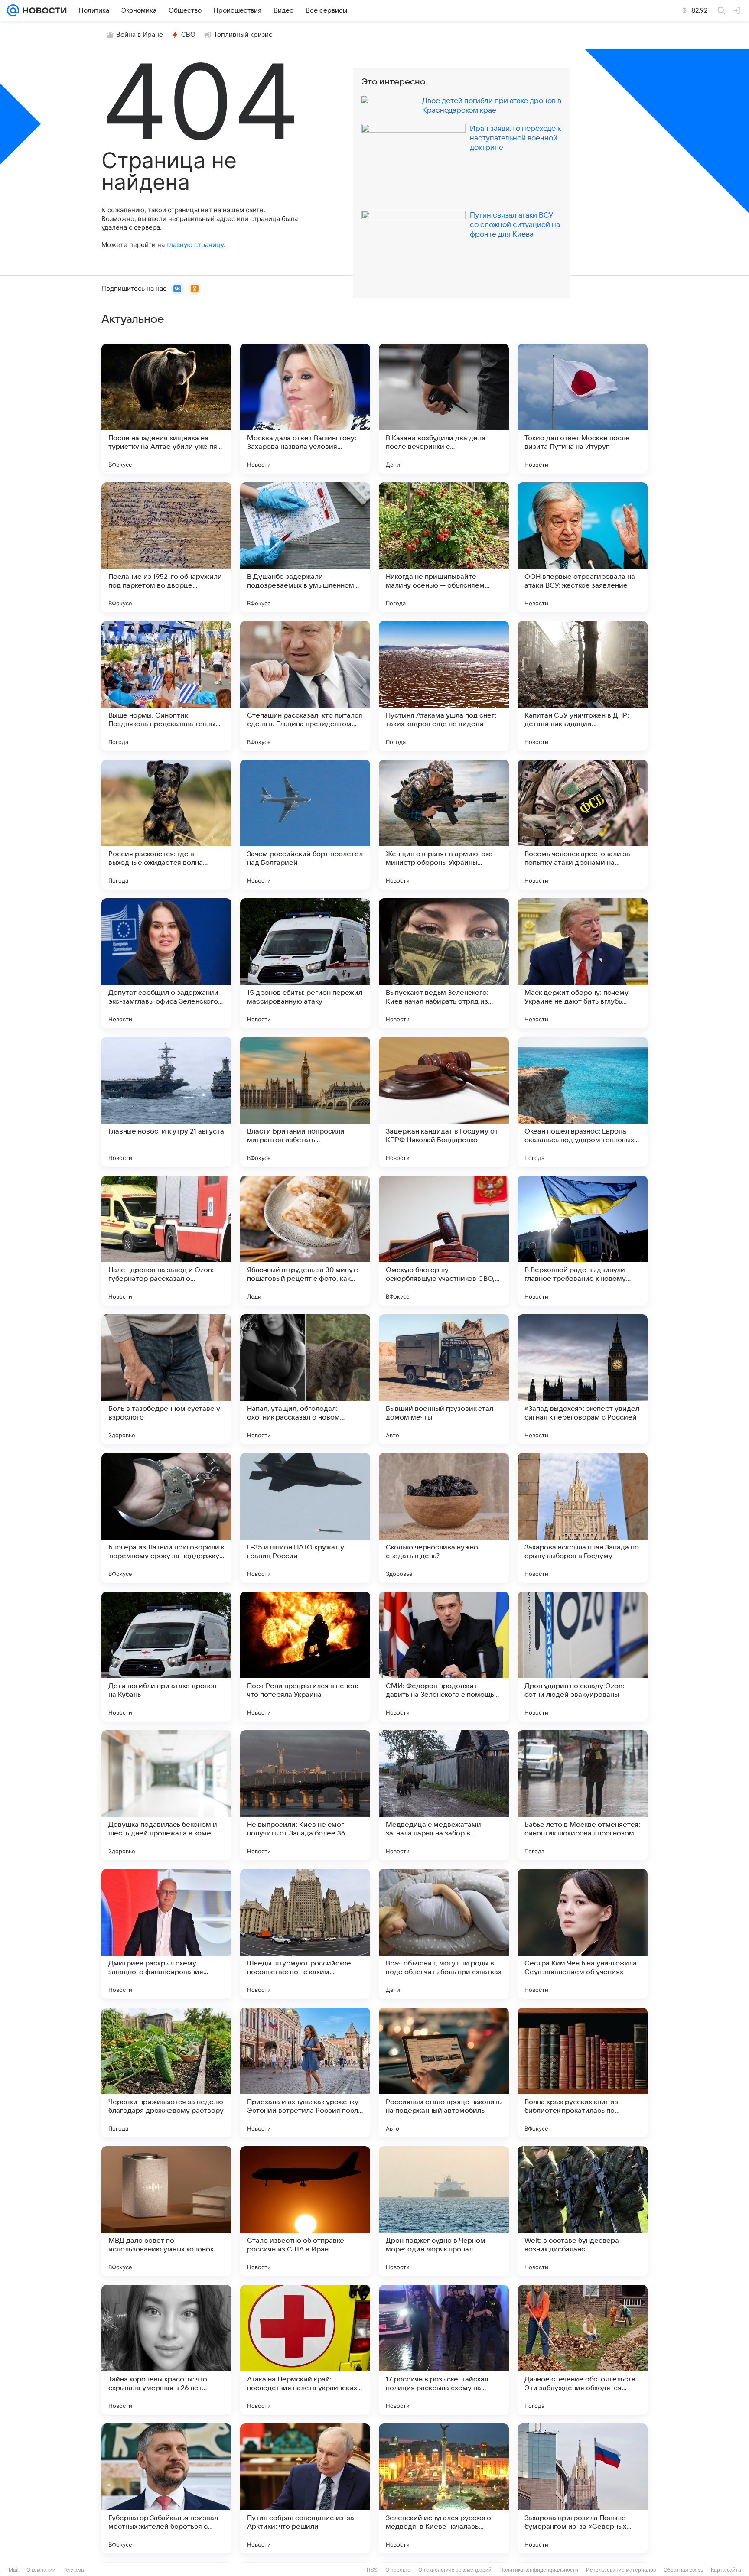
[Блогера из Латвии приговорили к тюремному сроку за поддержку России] (166, 1518)
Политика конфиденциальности (539, 2570)
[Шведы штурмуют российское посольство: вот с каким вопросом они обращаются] (305, 1934)
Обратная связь (683, 2570)
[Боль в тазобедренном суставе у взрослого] (166, 1379)
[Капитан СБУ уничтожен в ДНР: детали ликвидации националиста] (583, 686)
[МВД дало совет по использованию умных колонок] (166, 2211)
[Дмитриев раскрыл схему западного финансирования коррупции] (166, 1934)
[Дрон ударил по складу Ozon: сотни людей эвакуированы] (583, 1657)
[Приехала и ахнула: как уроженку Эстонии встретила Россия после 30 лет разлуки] (305, 2072)
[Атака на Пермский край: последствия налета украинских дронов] (305, 2350)
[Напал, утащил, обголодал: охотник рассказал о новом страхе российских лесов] (305, 1379)
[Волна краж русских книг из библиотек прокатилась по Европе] (583, 2072)
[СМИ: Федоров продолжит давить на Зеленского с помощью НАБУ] (444, 1657)
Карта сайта (726, 2570)
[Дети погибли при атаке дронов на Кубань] (166, 1657)
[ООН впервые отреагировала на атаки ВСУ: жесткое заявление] (583, 547)
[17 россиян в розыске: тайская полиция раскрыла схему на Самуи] (444, 2350)
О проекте (398, 2570)
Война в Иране (140, 35)
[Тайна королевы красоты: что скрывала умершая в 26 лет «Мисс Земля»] (166, 2350)
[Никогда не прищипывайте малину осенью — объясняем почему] (444, 547)
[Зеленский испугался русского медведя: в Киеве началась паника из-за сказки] (444, 2488)
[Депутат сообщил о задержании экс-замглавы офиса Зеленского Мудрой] (166, 963)
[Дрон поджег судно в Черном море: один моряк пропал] (444, 2211)
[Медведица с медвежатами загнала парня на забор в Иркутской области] (444, 1795)
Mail (14, 2570)
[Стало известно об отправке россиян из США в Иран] (305, 2211)
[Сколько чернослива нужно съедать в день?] (444, 1518)
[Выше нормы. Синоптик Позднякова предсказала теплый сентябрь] (166, 686)
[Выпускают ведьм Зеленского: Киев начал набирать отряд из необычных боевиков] (444, 963)
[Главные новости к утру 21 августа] (166, 1102)
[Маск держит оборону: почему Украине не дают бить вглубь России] (583, 963)
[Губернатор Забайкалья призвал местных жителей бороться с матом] (166, 2488)
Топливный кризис (243, 35)
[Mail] (13, 10)
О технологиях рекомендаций (455, 2570)
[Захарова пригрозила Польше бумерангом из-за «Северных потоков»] (583, 2488)
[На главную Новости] (43, 10)
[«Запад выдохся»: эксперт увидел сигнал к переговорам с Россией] (583, 1379)
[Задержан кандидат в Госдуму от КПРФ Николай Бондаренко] (444, 1102)
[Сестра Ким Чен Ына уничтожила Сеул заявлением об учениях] (583, 1934)
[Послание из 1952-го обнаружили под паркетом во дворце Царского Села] (166, 547)
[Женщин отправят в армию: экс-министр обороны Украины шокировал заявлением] (444, 825)
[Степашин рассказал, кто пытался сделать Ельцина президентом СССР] (305, 686)
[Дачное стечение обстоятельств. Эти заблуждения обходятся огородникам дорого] (583, 2350)
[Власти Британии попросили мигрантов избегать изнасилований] (305, 1102)
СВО (188, 35)
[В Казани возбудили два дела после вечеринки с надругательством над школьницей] (444, 409)
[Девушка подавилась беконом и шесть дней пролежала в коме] (166, 1795)
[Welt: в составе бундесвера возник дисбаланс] (583, 2211)
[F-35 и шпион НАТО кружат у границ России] (305, 1518)
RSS (372, 2570)
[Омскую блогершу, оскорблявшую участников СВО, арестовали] (444, 1241)
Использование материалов (621, 2570)
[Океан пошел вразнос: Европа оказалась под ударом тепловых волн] (583, 1102)
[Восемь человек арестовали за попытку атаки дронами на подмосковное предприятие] (583, 825)
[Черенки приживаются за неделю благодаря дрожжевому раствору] (166, 2072)
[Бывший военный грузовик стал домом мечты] (444, 1379)
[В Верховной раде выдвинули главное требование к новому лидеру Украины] (583, 1241)
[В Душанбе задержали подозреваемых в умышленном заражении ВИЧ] (305, 547)
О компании (41, 2570)
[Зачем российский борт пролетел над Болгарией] (305, 825)
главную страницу (195, 245)
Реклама (74, 2570)
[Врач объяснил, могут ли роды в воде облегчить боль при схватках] (444, 1934)
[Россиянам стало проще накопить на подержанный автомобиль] (444, 2072)
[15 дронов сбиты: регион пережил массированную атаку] (305, 963)
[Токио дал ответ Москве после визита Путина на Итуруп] (583, 409)
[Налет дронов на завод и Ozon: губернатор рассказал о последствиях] (166, 1241)
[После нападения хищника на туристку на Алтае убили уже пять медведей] (166, 409)
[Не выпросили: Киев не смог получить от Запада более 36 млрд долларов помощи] (305, 1795)
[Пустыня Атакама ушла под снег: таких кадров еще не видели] (444, 686)
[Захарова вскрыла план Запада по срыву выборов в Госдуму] (583, 1518)
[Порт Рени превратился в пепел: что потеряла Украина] (305, 1657)
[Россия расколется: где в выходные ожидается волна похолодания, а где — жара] (166, 825)
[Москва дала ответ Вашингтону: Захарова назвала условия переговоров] (305, 409)
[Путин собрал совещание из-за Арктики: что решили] (305, 2488)
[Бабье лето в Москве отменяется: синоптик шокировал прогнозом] (583, 1795)
